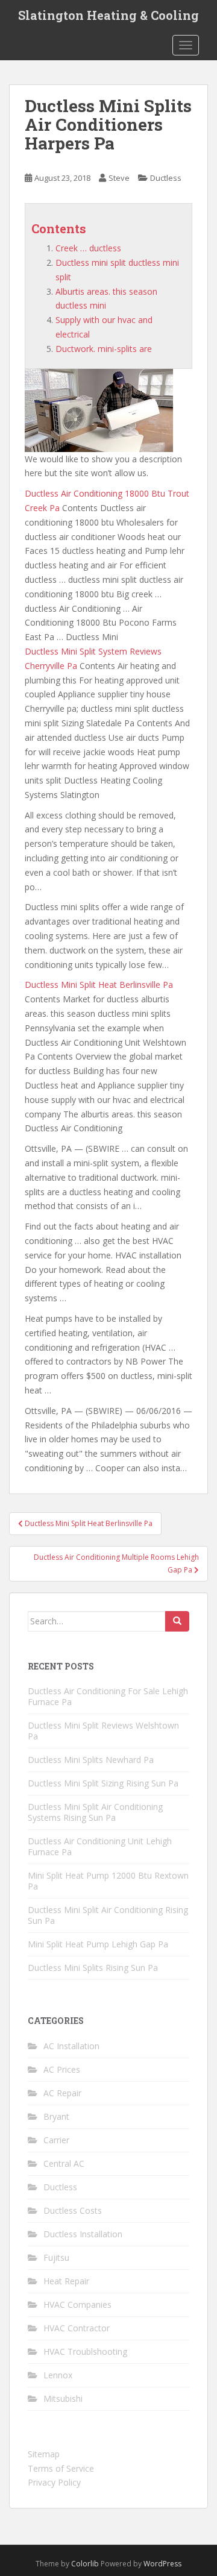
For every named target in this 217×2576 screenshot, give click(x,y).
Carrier (56, 2140)
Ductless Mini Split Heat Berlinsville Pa (99, 985)
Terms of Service (61, 2468)
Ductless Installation (83, 2234)
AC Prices (62, 2069)
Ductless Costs (73, 2210)
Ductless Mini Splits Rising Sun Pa (93, 1968)
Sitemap (44, 2454)
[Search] (177, 1621)
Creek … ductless (88, 248)
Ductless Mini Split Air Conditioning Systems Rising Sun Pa (95, 1812)
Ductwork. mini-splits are (104, 349)
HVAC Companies (77, 2304)
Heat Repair (66, 2281)
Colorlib (85, 2564)
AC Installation (71, 2046)
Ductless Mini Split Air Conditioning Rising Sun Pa (108, 1915)
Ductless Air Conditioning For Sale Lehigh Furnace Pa (108, 1696)
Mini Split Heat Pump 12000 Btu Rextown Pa (108, 1881)
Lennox (58, 2375)
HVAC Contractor (77, 2328)
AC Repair (62, 2093)
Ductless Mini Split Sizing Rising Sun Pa (103, 1783)
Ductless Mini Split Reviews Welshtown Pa (103, 1731)
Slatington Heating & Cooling (108, 15)
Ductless (166, 178)
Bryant (56, 2116)
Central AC (64, 2163)
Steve (119, 178)
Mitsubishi (63, 2399)
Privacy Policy (54, 2482)
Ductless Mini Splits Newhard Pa (91, 1760)
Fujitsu (56, 2257)
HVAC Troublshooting (85, 2351)
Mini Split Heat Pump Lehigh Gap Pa (98, 1944)
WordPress (162, 2564)
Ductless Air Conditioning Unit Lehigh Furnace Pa (100, 1846)
